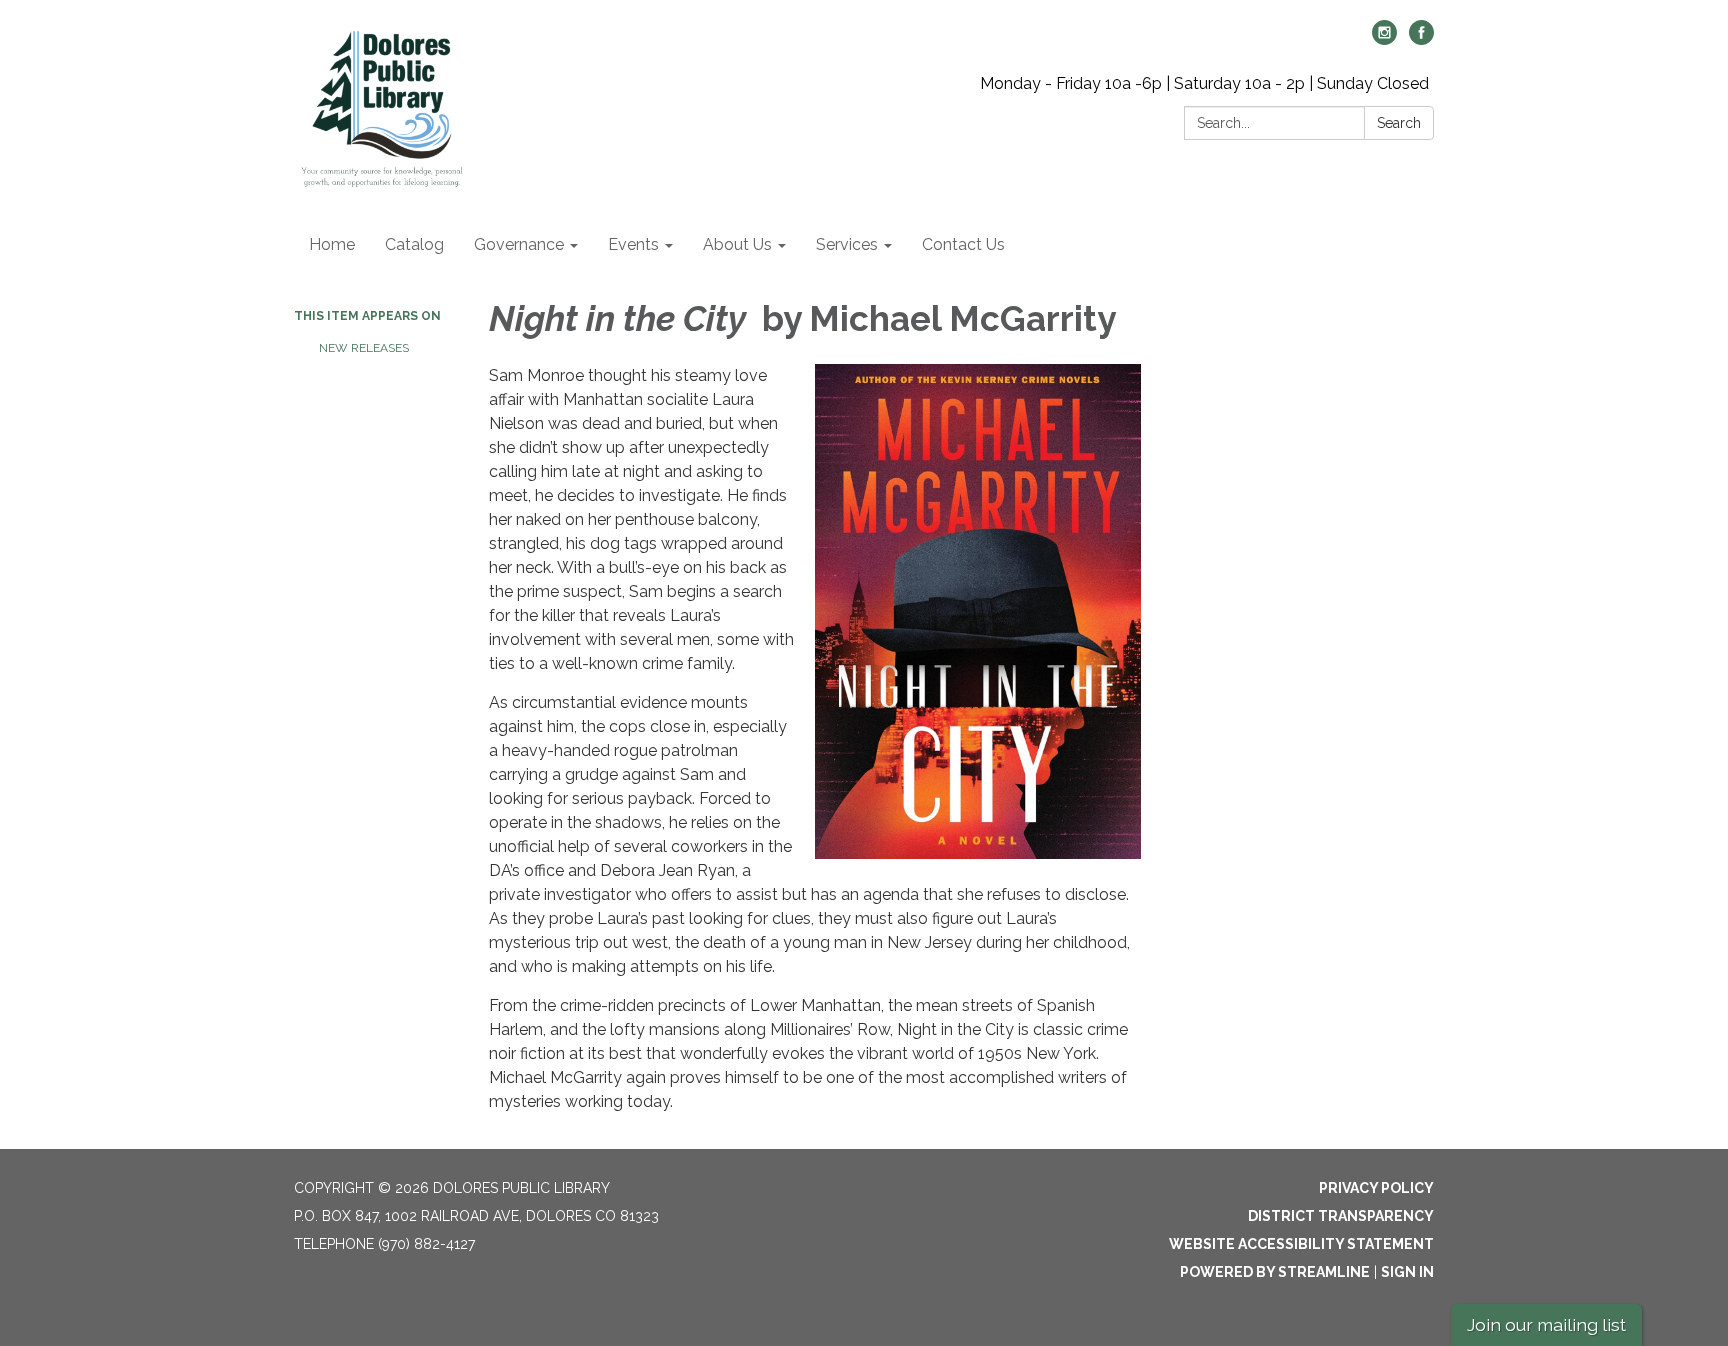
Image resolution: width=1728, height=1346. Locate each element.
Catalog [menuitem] (414, 244)
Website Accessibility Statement (1301, 1244)
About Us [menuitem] (737, 244)
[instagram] (1384, 39)
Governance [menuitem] (519, 244)
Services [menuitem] (847, 244)
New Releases (364, 348)
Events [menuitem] (633, 244)
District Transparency (1341, 1216)
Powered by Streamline (1275, 1272)
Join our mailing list (1546, 1324)
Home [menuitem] (332, 244)
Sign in (1407, 1272)
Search (1399, 123)
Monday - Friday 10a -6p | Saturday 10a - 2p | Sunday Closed (1204, 83)
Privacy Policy (1376, 1188)
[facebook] (1421, 39)
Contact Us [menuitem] (963, 244)
